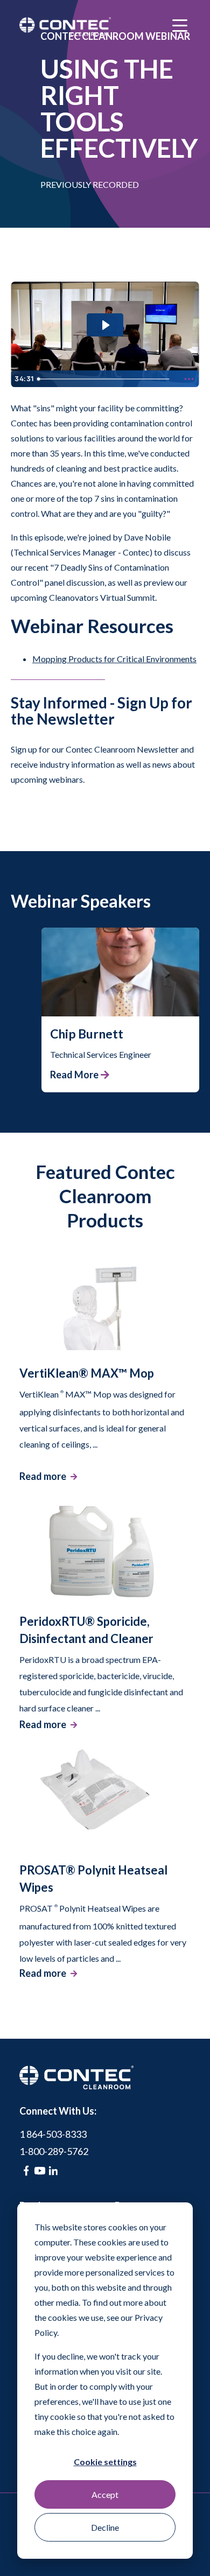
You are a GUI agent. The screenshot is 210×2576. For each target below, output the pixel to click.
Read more (43, 1476)
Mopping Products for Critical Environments (114, 659)
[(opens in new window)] (26, 2171)
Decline (105, 2527)
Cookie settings (105, 2462)
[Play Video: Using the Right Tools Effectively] (105, 325)
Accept (105, 2494)
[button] (120, 987)
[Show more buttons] (189, 379)
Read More (74, 1075)
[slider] (106, 379)
